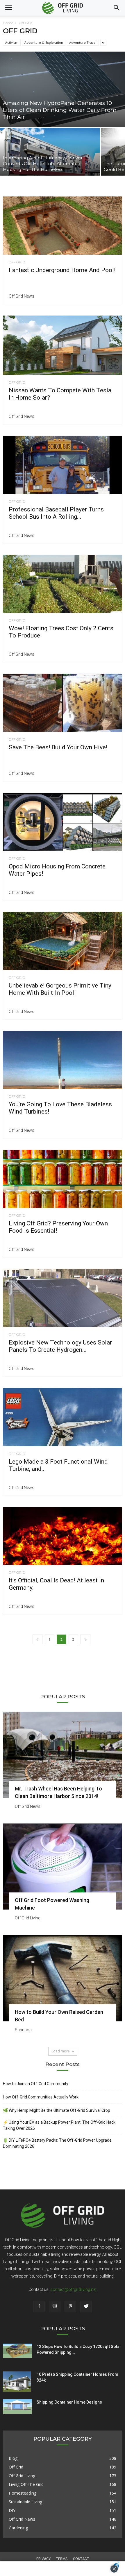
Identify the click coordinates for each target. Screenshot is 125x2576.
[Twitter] (86, 2307)
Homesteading (23, 2493)
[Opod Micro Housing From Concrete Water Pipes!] (63, 822)
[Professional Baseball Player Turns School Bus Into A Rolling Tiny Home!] (63, 465)
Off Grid (17, 262)
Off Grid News (22, 296)
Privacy (43, 2559)
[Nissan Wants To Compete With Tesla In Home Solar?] (63, 345)
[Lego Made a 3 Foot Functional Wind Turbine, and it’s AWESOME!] (63, 1417)
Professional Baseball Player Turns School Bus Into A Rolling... (56, 513)
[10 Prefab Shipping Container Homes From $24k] (17, 2382)
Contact (81, 2559)
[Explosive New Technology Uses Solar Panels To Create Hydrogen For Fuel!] (63, 1298)
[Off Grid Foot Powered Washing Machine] (63, 1867)
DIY (12, 2510)
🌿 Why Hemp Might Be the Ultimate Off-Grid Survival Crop (57, 2110)
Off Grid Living (28, 1918)
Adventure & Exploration (44, 42)
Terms (62, 2559)
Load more (61, 2051)
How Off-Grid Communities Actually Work (41, 2097)
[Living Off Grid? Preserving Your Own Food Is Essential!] (63, 1179)
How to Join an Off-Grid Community (36, 2084)
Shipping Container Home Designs (69, 2402)
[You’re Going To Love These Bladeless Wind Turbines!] (63, 1060)
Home (8, 23)
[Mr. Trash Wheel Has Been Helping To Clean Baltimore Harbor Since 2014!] (63, 1755)
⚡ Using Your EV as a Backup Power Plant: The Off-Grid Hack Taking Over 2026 (59, 2125)
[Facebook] (39, 2307)
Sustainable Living (25, 2502)
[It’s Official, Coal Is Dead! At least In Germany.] (63, 1536)
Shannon (23, 2030)
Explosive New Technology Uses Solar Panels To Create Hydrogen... (60, 1346)
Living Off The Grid (26, 2484)
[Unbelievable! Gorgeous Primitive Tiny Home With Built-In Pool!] (63, 941)
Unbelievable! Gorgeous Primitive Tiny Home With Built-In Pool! (60, 989)
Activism (12, 42)
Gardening (18, 2528)
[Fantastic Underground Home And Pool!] (63, 226)
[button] (117, 8)
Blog (13, 2458)
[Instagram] (55, 2307)
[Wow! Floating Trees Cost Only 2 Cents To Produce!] (63, 584)
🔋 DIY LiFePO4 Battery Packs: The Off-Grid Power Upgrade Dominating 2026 (57, 2143)
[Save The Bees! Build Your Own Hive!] (63, 703)
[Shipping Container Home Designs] (17, 2406)
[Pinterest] (70, 2307)
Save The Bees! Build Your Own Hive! (58, 747)
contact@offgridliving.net (73, 2289)
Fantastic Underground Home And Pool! (62, 270)
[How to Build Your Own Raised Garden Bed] (63, 1978)
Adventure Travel (83, 42)
